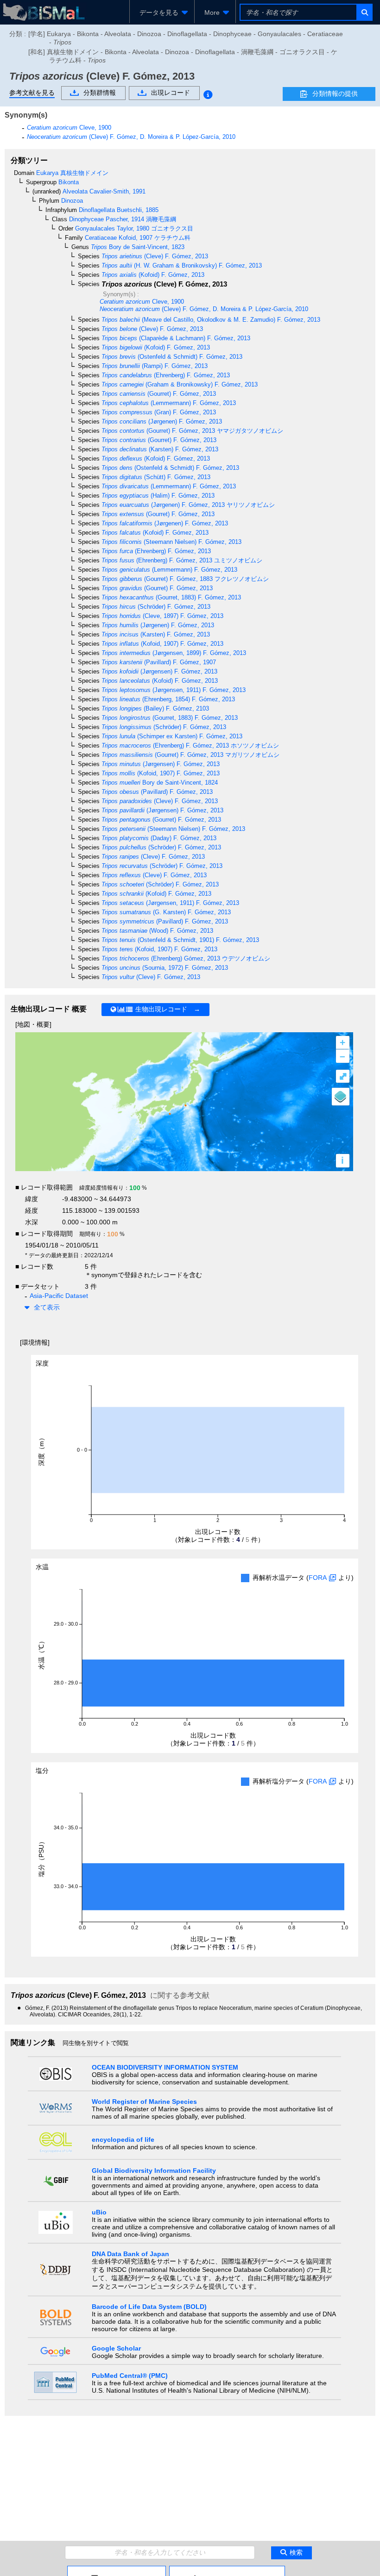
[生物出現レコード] (227, 2570)
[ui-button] (364, 12)
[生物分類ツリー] (117, 2570)
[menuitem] (162, 12)
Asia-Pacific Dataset (59, 1296)
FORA (318, 1578)
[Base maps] (341, 1097)
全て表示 (47, 1307)
